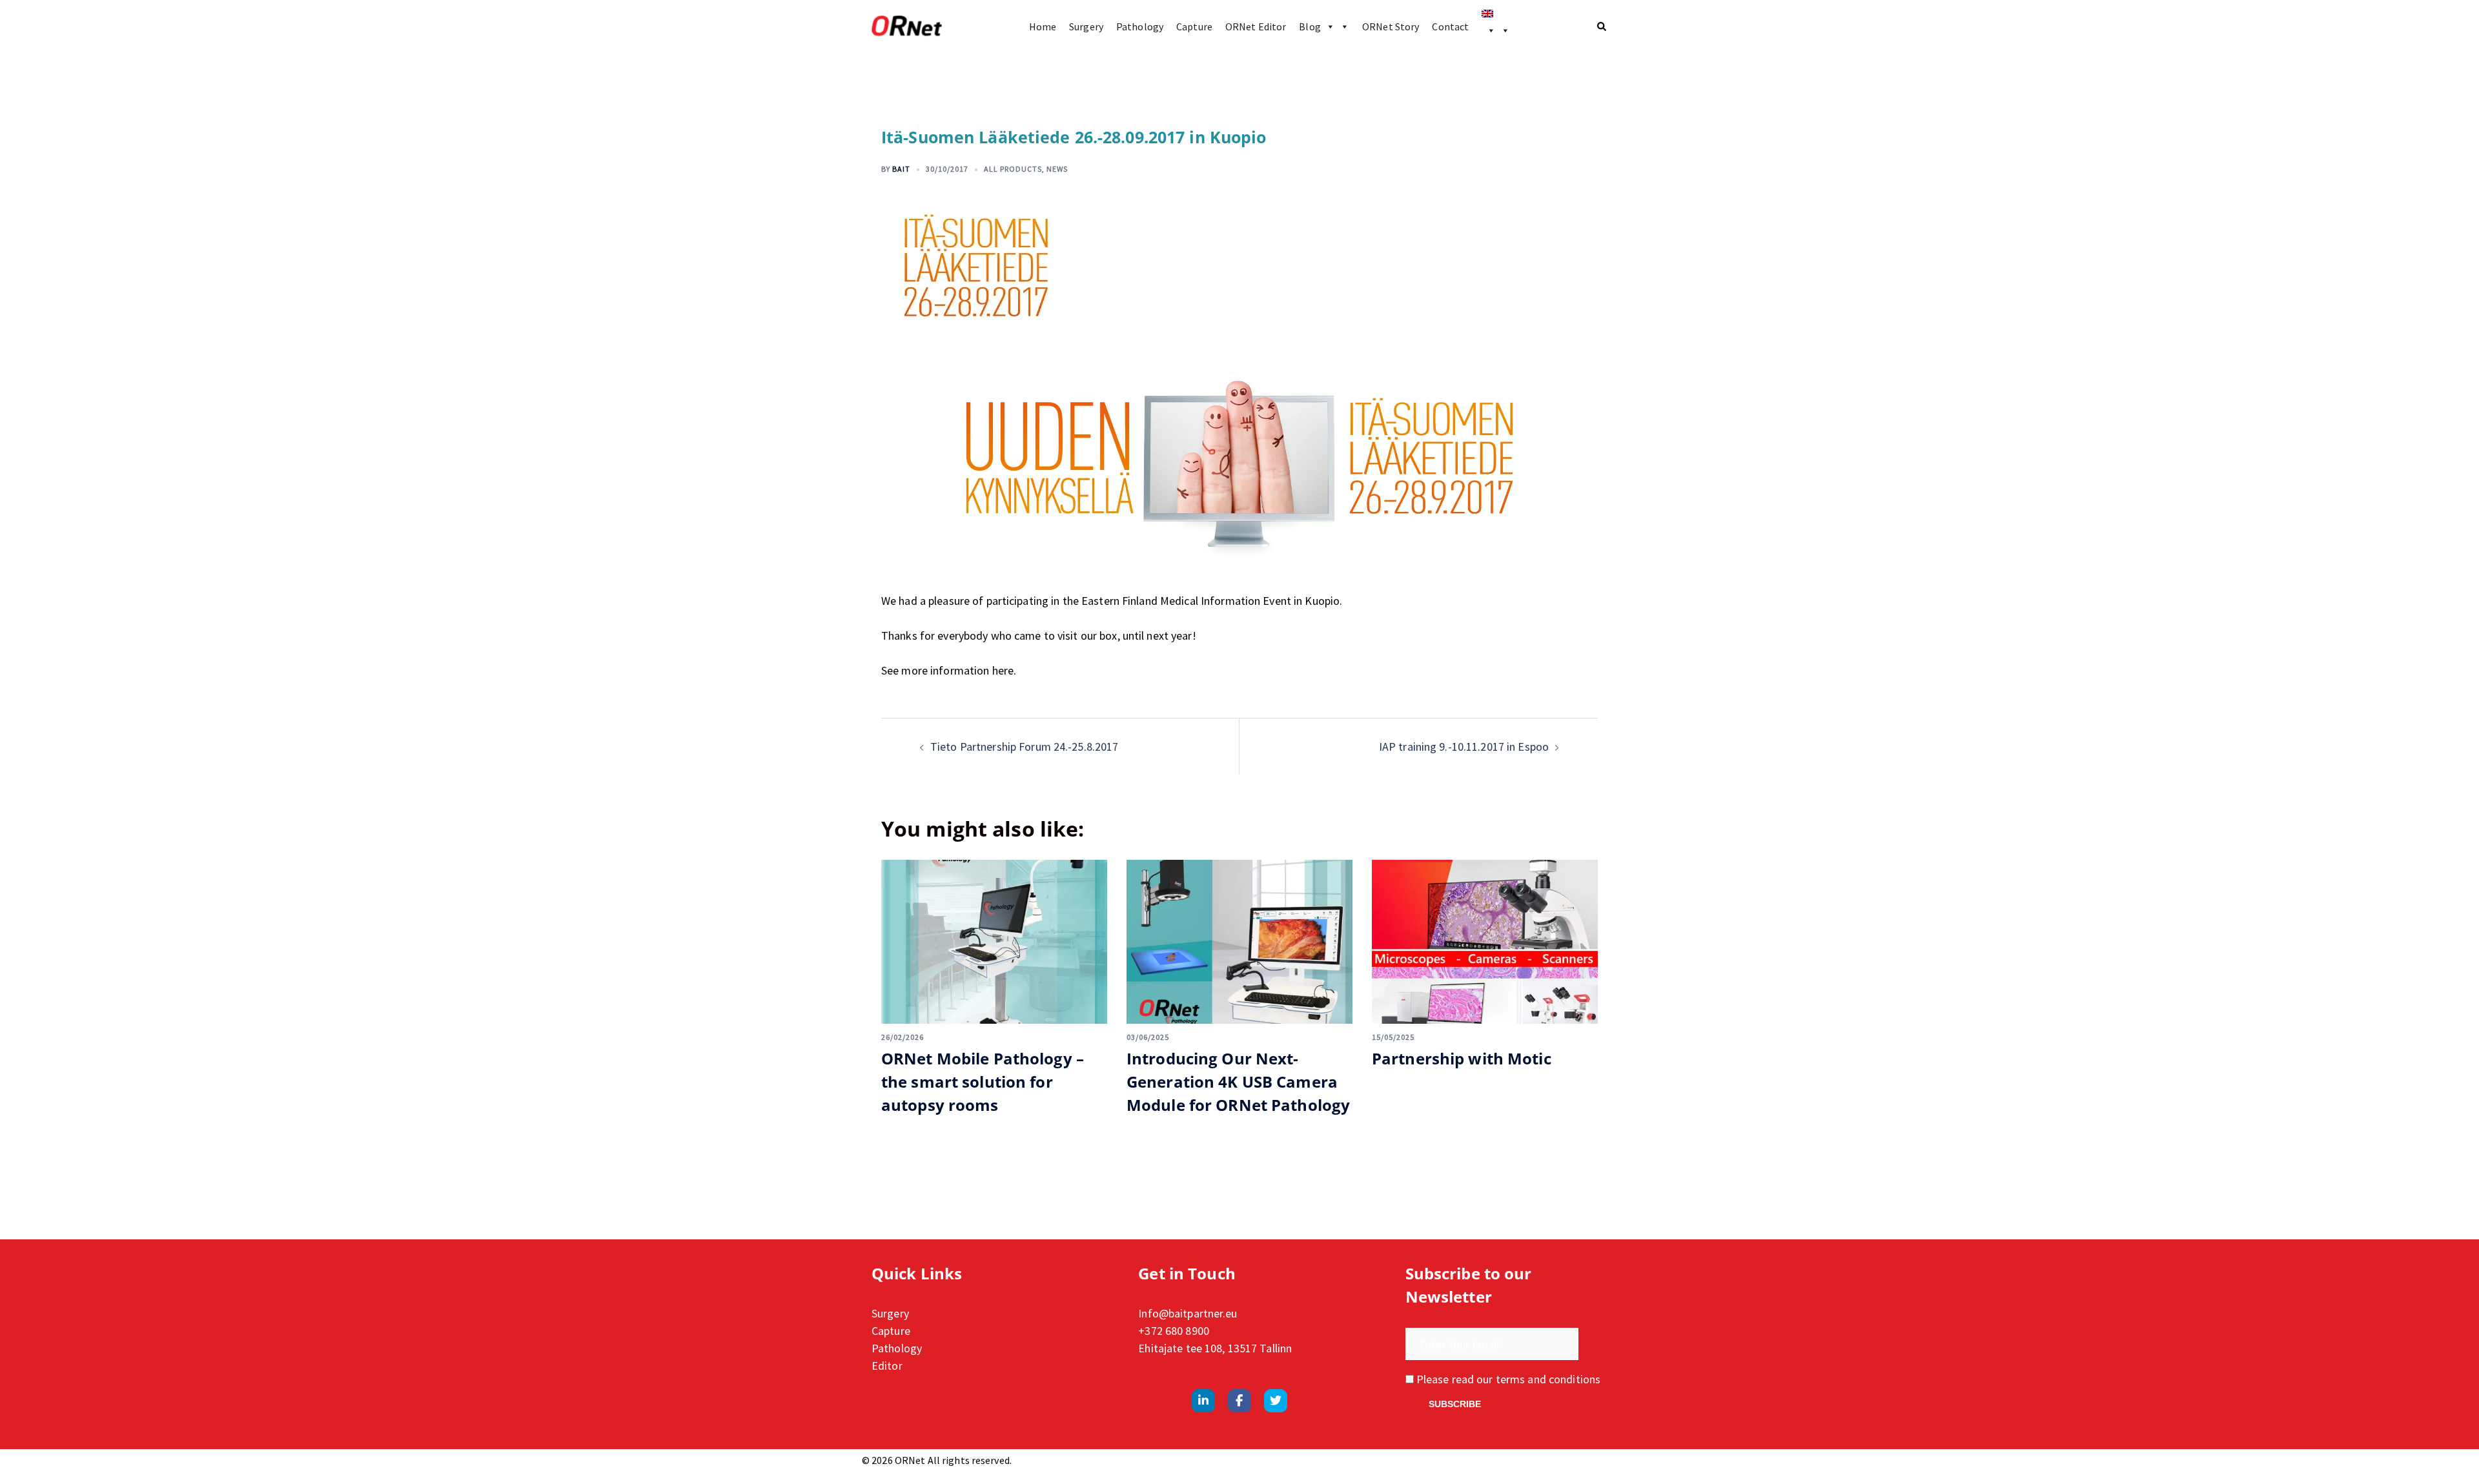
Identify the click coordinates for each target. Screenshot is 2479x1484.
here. (1005, 670)
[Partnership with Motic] (1485, 942)
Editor (887, 1366)
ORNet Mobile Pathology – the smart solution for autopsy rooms (983, 1082)
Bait (901, 169)
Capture (1194, 26)
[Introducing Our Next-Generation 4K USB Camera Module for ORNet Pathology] (1239, 942)
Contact (1450, 26)
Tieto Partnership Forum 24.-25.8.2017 (1024, 747)
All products (1013, 169)
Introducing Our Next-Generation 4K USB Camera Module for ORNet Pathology (1238, 1082)
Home (1043, 26)
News (1057, 169)
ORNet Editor (1256, 26)
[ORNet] (907, 26)
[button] (1602, 26)
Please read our (1507, 1379)
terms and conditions (1548, 1379)
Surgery (1086, 26)
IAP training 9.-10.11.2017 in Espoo (1464, 747)
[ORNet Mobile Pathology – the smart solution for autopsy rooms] (994, 942)
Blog (1310, 26)
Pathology (1140, 26)
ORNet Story (1391, 26)
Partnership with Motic (1462, 1058)
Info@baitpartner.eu (1188, 1313)
